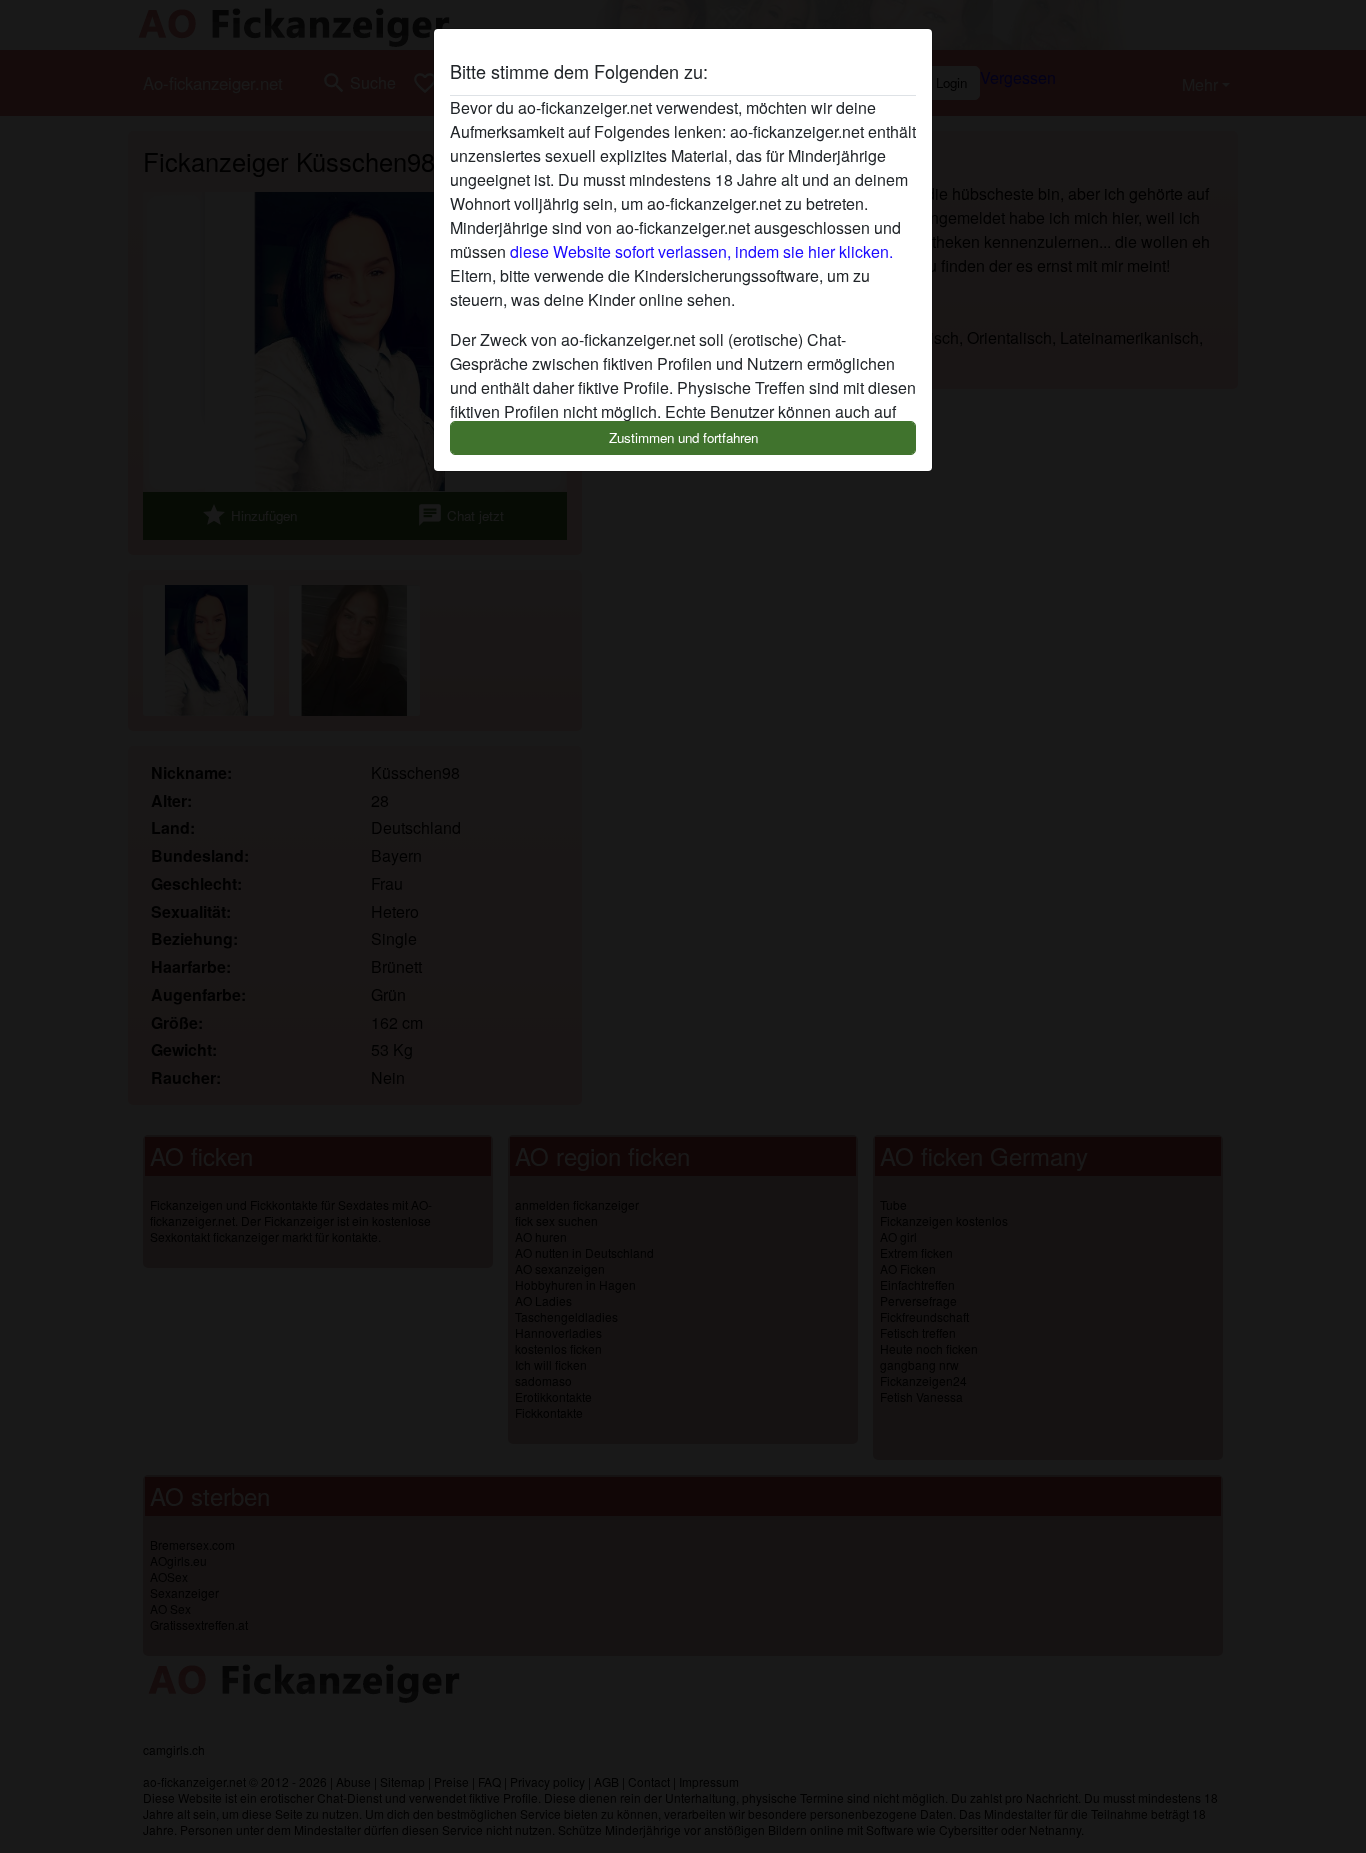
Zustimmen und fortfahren (683, 437)
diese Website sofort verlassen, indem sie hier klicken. (701, 251)
